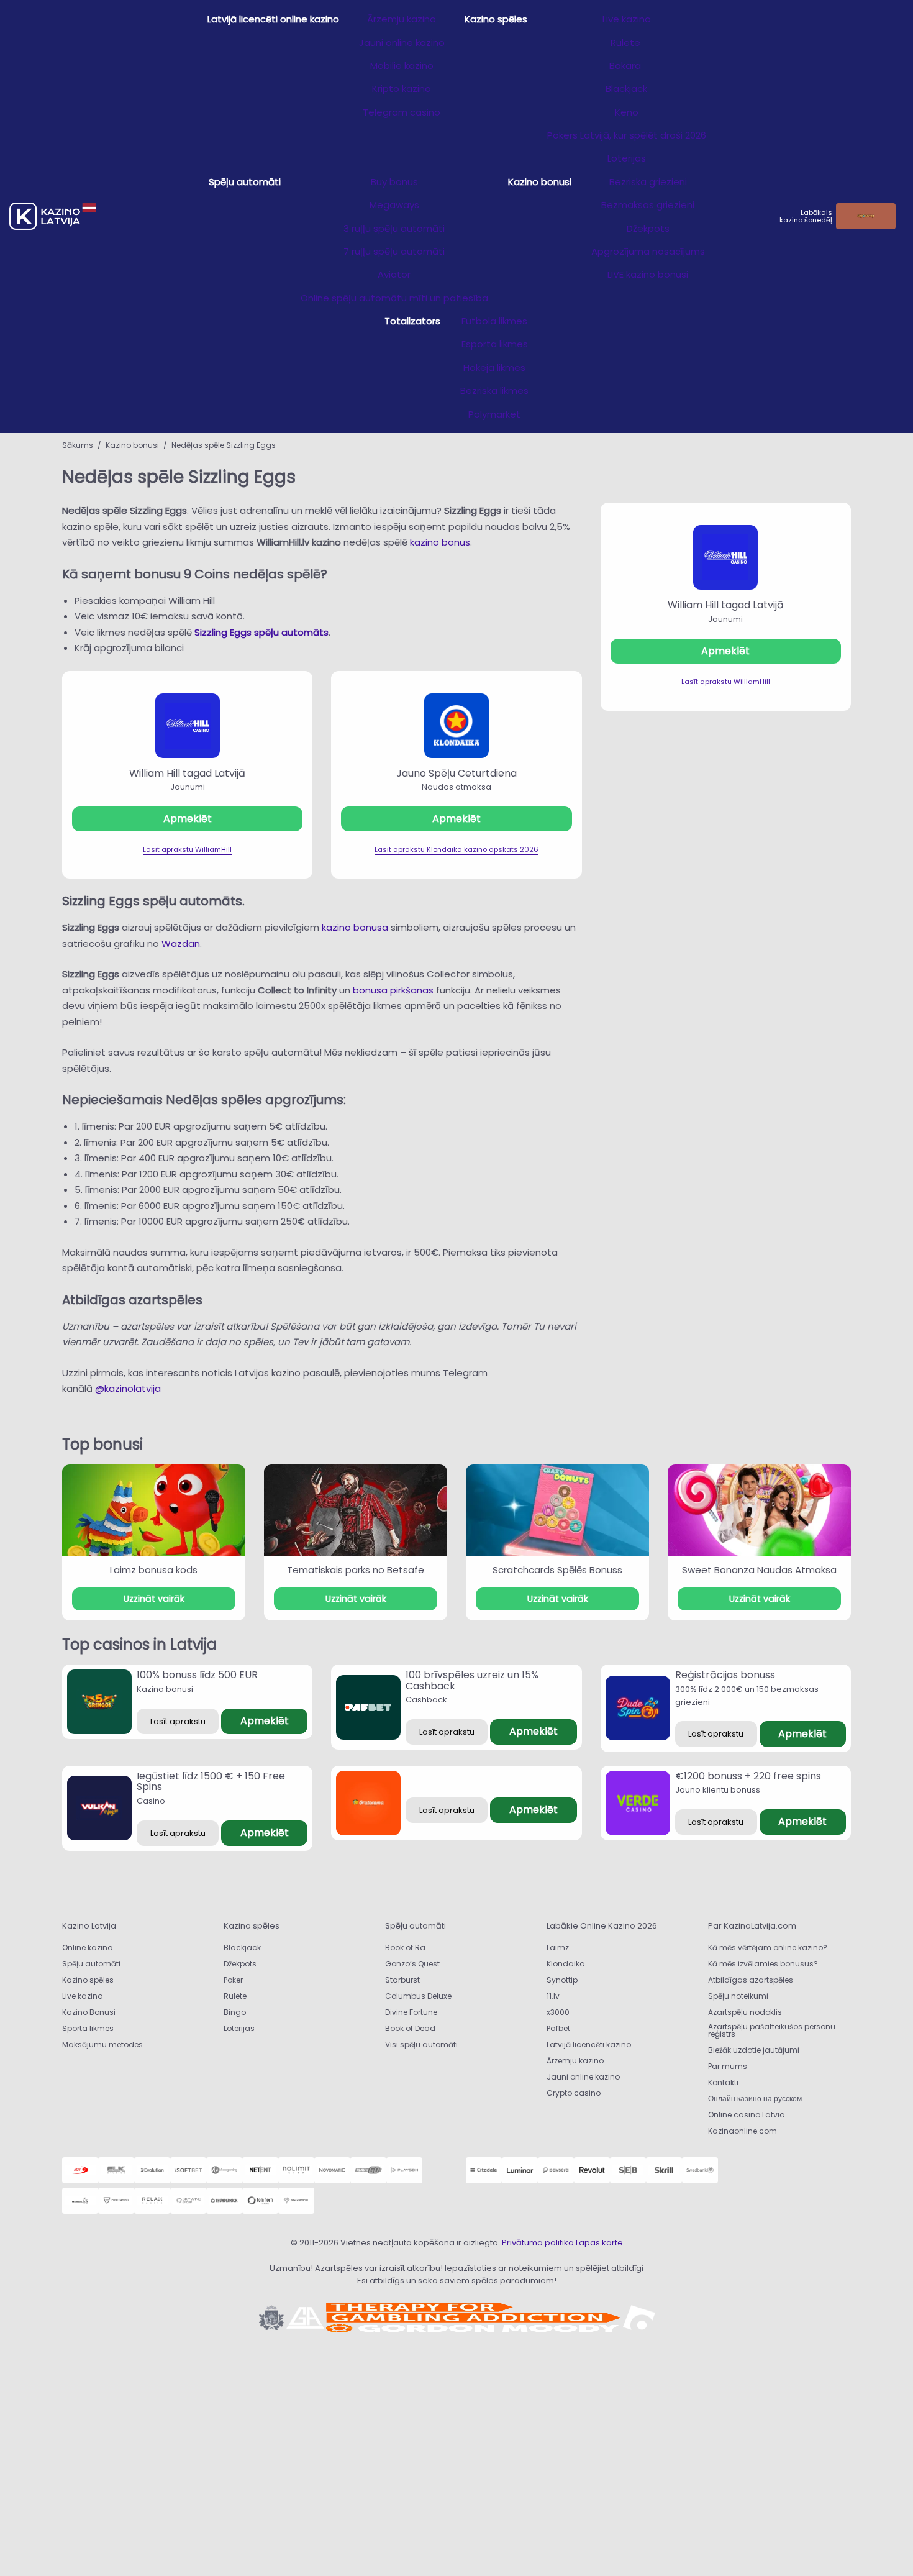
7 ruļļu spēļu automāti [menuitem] (394, 251)
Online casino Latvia (747, 2115)
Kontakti (723, 2082)
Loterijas (239, 2028)
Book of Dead (410, 2028)
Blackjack (242, 1948)
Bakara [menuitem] (626, 66)
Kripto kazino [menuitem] (402, 89)
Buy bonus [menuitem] (394, 182)
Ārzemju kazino (575, 2061)
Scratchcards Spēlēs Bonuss (557, 1570)
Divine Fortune (411, 2012)
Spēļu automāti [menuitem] (245, 182)
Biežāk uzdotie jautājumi (754, 2050)
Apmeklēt (188, 819)
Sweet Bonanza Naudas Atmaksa (759, 1570)
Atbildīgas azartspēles (751, 1980)
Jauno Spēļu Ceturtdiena (457, 773)
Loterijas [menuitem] (627, 158)
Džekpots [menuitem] (648, 228)
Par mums (728, 2066)
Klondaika (566, 1964)
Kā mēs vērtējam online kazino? (768, 1948)
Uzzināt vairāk (154, 1599)
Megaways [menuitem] (394, 205)
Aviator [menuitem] (394, 274)
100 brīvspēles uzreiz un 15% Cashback (472, 1680)
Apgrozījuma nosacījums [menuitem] (648, 251)
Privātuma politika (538, 2243)
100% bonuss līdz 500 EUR (197, 1675)
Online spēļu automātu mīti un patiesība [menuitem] (394, 298)
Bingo (235, 2012)
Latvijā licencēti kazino (589, 2044)
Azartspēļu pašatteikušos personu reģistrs (772, 2030)
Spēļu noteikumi (738, 1996)
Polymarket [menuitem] (494, 414)
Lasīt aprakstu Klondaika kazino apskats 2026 (457, 849)
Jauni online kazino (583, 2077)
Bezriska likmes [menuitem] (494, 391)
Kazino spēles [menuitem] (496, 19)
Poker (233, 1980)
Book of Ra (405, 1948)
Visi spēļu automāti (421, 2044)
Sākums (78, 445)
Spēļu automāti (91, 1964)
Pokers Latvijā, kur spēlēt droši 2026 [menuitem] (627, 135)
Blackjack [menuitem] (626, 89)
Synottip (562, 1980)
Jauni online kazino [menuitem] (402, 43)
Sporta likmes (88, 2028)
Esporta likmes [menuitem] (495, 344)
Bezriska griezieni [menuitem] (648, 182)
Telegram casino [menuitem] (402, 112)
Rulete (235, 1996)
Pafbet (558, 2028)
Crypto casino (574, 2093)
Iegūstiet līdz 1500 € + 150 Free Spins (211, 1782)
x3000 (558, 2012)
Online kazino (87, 1948)
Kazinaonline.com (743, 2131)
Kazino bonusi (132, 445)
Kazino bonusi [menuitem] (540, 182)
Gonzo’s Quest (412, 1964)
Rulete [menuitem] (627, 43)
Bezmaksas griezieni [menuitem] (648, 205)
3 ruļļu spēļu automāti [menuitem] (394, 228)
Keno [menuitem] (627, 112)
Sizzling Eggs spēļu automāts (261, 632)
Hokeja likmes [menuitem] (494, 368)
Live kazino (82, 1996)
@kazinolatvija (128, 1388)
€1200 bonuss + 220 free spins (748, 1776)
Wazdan (181, 943)
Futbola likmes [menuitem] (494, 321)
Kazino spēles (88, 1980)
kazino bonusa (355, 927)
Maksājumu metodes (102, 2044)
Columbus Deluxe (419, 1996)
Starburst (402, 1980)
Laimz (558, 1948)
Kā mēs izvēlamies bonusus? (763, 1964)
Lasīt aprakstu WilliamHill (187, 849)
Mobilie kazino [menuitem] (402, 66)
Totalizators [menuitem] (412, 321)
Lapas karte (599, 2243)
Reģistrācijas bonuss (725, 1675)
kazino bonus (440, 542)
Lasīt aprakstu (178, 1721)
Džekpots (240, 1964)
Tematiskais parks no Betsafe (356, 1570)
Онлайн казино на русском (755, 2099)
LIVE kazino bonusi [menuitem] (648, 274)
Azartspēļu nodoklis (745, 2012)
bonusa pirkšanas (393, 990)
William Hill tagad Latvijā (187, 773)
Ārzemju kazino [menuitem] (402, 19)
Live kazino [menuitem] (627, 19)
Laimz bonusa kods (154, 1570)
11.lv (553, 1996)
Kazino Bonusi (89, 2012)
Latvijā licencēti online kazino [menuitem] (273, 19)
